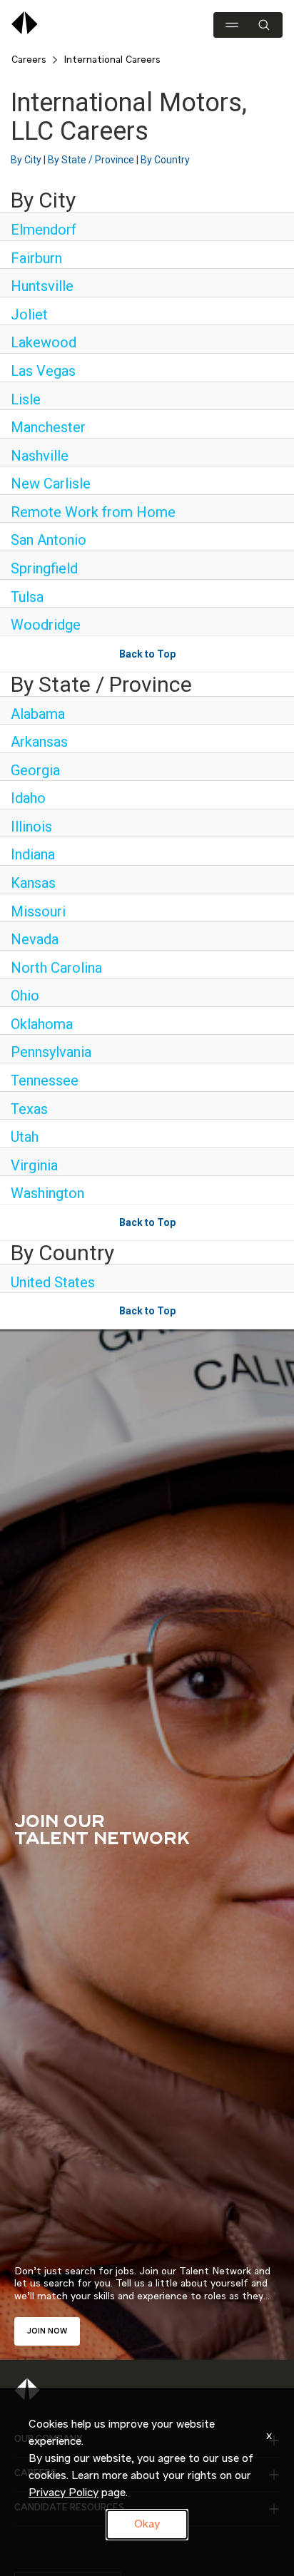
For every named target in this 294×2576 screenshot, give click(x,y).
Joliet (29, 315)
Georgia (35, 770)
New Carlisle (51, 484)
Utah (25, 1137)
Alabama (38, 714)
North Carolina (56, 968)
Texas (29, 1109)
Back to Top (147, 654)
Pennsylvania (51, 1052)
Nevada (35, 939)
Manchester (48, 427)
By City (26, 160)
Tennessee (45, 1080)
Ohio (25, 996)
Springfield (44, 568)
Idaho (28, 798)
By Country (165, 160)
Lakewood (44, 342)
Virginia (34, 1165)
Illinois (31, 827)
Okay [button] (147, 2525)
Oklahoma (42, 1024)
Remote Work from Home (93, 512)
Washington (47, 1193)
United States (53, 1282)
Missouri (38, 911)
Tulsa (27, 597)
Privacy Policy (64, 2493)
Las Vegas (43, 371)
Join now (47, 2331)
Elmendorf (44, 230)
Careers (29, 60)
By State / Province (91, 160)
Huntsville (42, 286)
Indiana (33, 854)
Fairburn (36, 258)
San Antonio (49, 540)
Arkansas (39, 742)
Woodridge (46, 625)
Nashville (40, 456)
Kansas (33, 883)
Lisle (26, 399)
